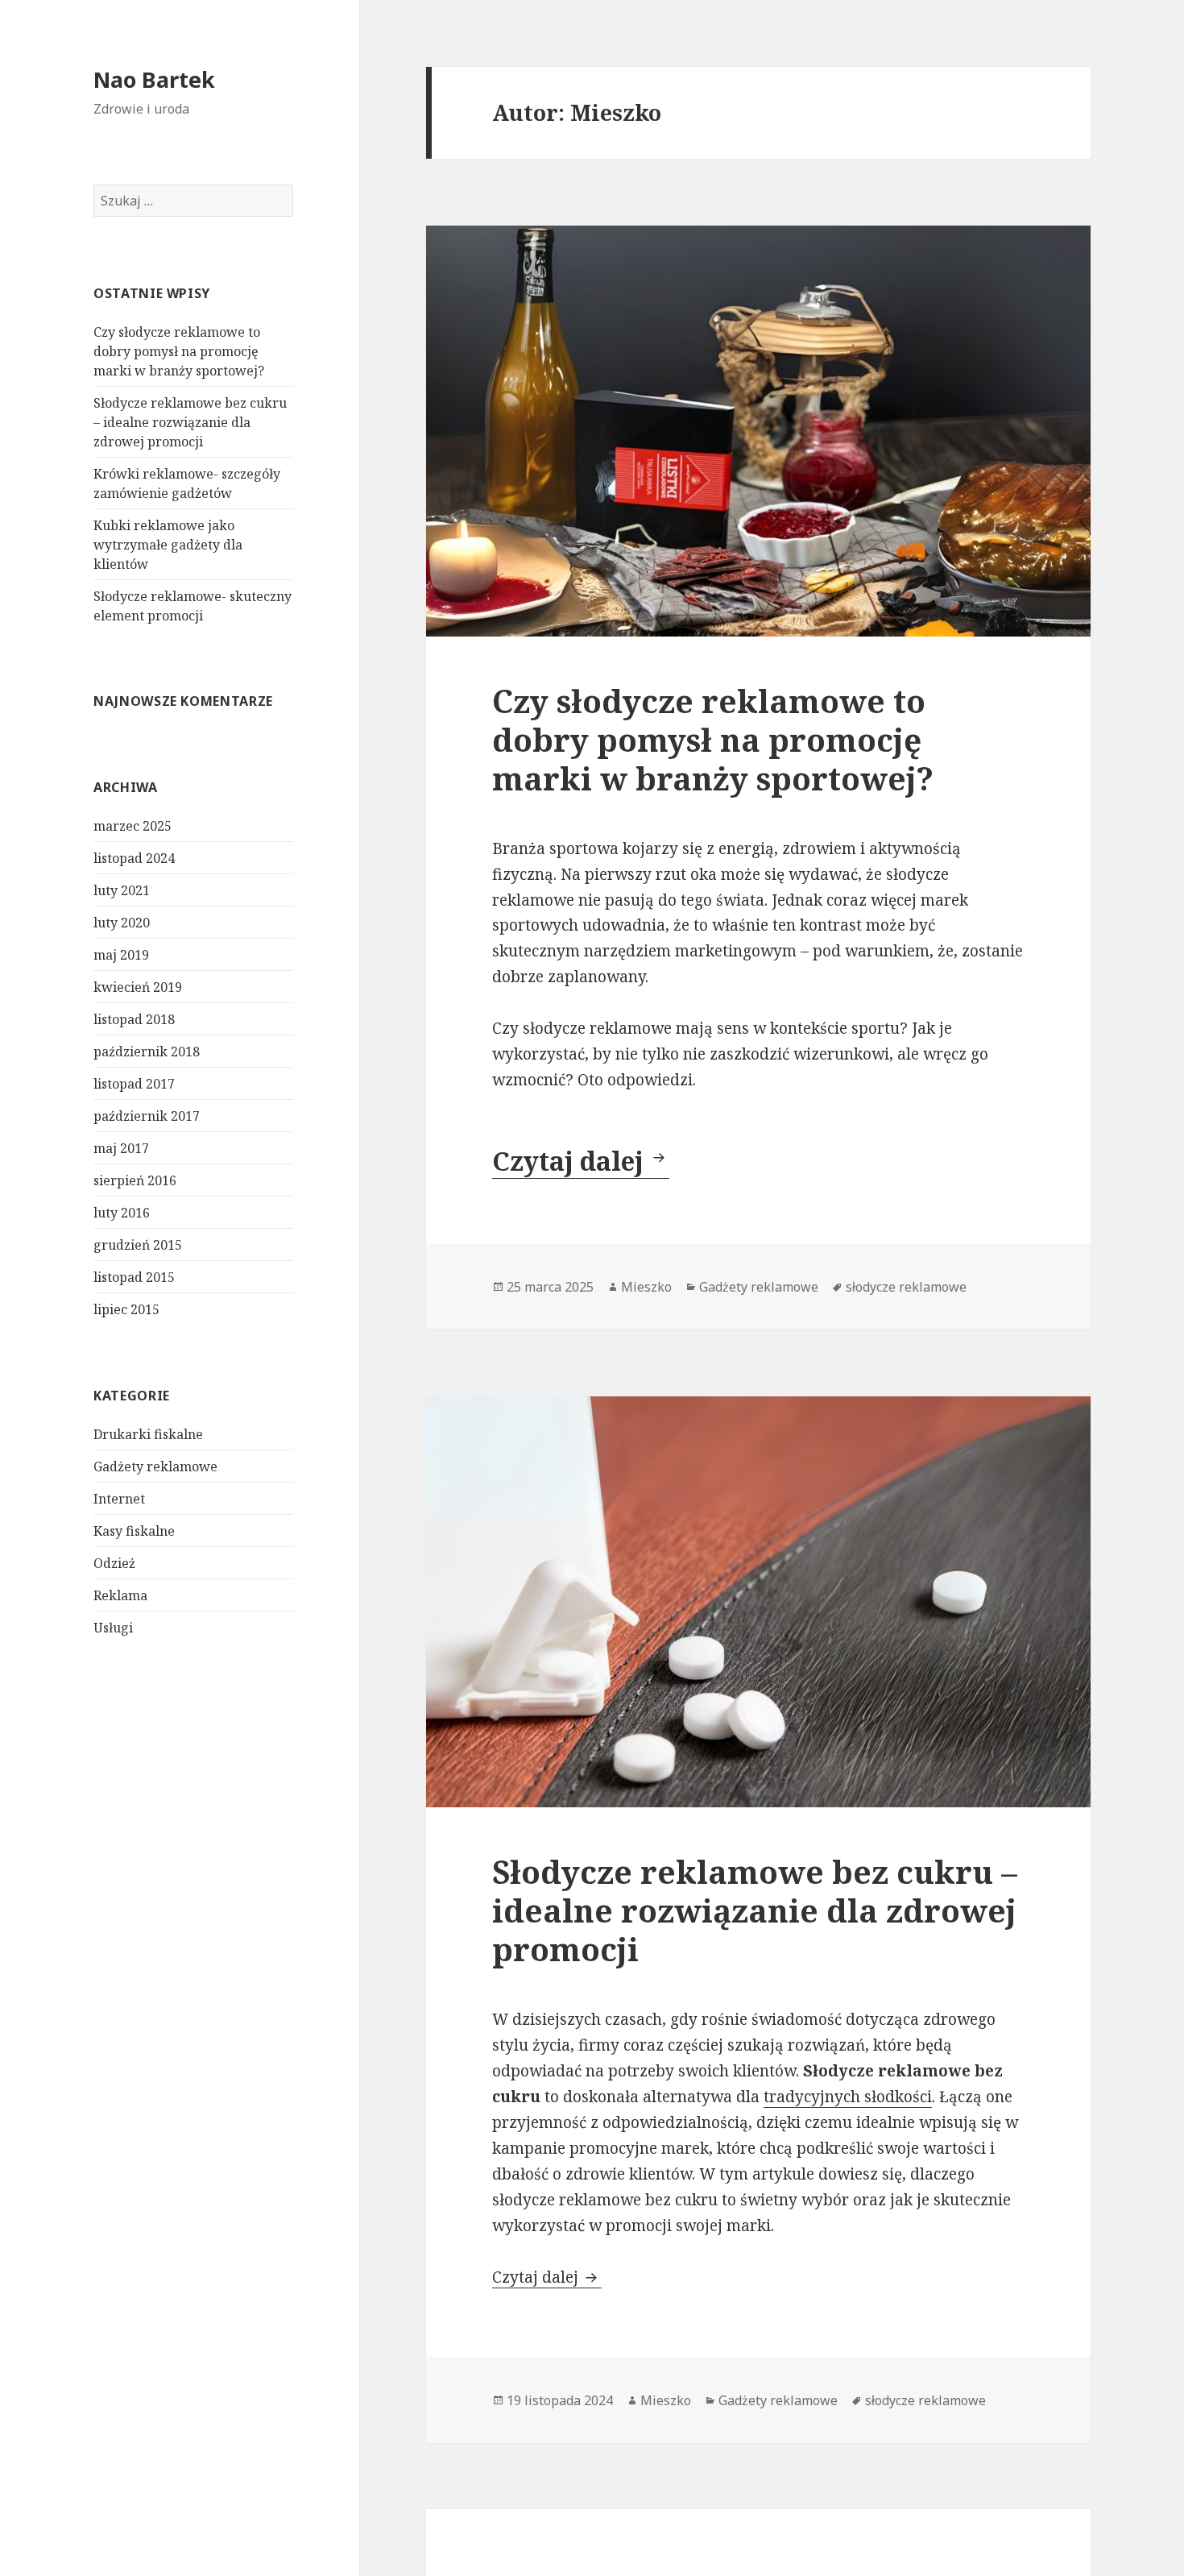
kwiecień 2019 (138, 987)
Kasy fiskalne (134, 1531)
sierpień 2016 (135, 1180)
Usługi (113, 1628)
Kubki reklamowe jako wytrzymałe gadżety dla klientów (168, 545)
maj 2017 (121, 1148)
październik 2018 (147, 1052)
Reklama (120, 1595)
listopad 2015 (134, 1277)
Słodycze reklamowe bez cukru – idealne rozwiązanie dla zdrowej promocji (190, 422)
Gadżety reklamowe (155, 1466)
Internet (119, 1499)
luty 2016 (122, 1213)
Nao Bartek (154, 79)
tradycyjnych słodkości (848, 2097)
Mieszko (646, 1287)
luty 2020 (122, 923)
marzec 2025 (132, 826)
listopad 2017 (134, 1084)
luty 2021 (122, 890)
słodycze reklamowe (906, 1287)
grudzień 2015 (138, 1245)
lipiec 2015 (126, 1309)
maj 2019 (121, 955)
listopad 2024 (134, 858)
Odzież (114, 1563)
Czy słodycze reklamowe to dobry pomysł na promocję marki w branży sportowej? (179, 351)
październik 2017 (147, 1116)
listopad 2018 (134, 1019)
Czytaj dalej (581, 1161)
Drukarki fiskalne (148, 1434)
